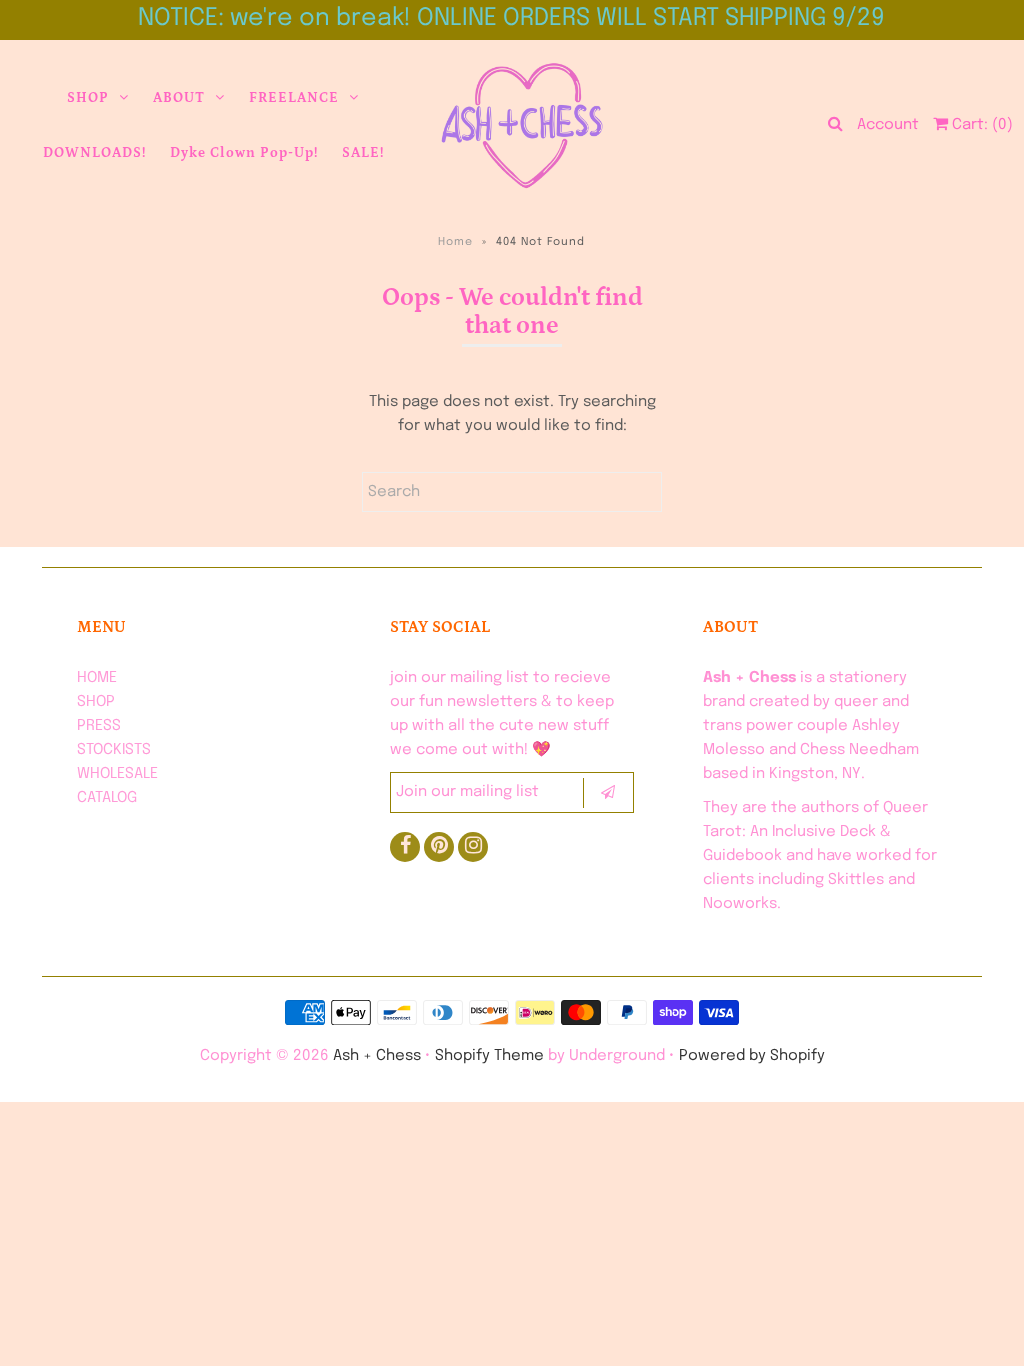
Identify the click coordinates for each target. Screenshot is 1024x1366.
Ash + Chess (377, 1056)
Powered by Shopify (752, 1056)
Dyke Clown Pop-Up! (244, 153)
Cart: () (980, 125)
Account (888, 125)
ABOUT (179, 98)
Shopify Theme (489, 1056)
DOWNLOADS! (94, 153)
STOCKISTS (114, 750)
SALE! (363, 153)
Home (455, 242)
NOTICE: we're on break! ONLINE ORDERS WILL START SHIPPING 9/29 (511, 18)
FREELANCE (294, 98)
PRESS (99, 726)
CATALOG (107, 798)
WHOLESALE (117, 774)
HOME (97, 678)
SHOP (88, 98)
